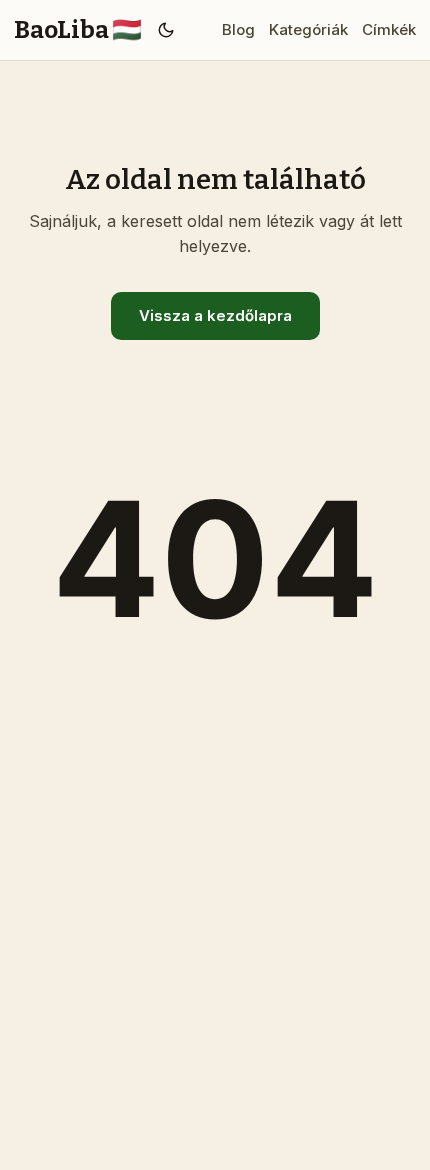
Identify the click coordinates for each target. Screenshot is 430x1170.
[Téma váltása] (166, 30)
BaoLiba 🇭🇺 (78, 30)
